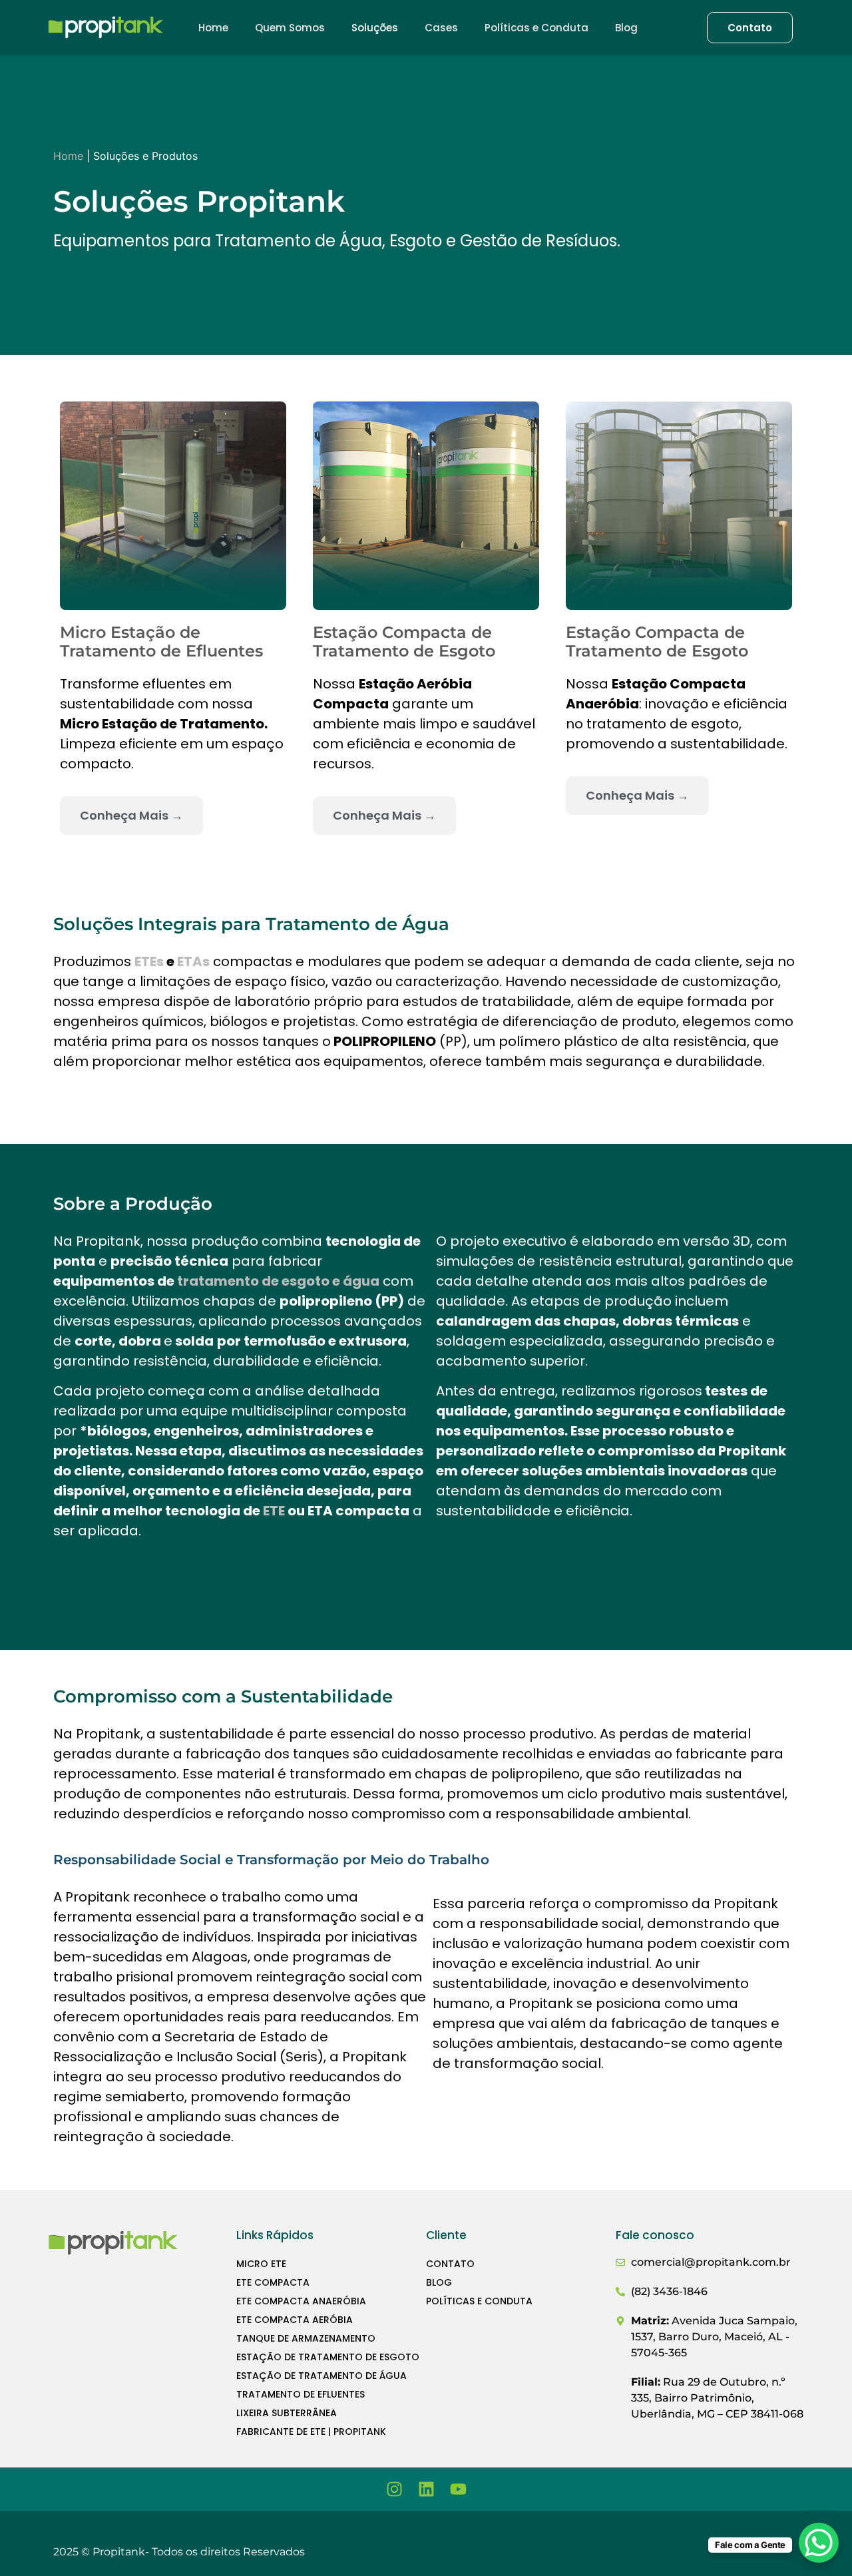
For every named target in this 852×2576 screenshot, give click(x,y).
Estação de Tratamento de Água (321, 2376)
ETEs (149, 961)
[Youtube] (458, 2489)
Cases (441, 28)
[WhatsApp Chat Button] (819, 2543)
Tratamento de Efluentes (301, 2394)
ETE (274, 1511)
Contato (450, 2264)
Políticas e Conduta (536, 28)
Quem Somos (290, 28)
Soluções (375, 28)
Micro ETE (261, 2264)
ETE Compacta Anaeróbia (301, 2301)
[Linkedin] (426, 2489)
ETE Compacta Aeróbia (295, 2320)
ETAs (193, 961)
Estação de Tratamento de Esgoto (328, 2357)
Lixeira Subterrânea (287, 2413)
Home (213, 28)
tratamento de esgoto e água (278, 1281)
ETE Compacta (273, 2282)
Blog (626, 28)
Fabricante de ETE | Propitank (311, 2432)
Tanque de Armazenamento (306, 2338)
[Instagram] (394, 2489)
